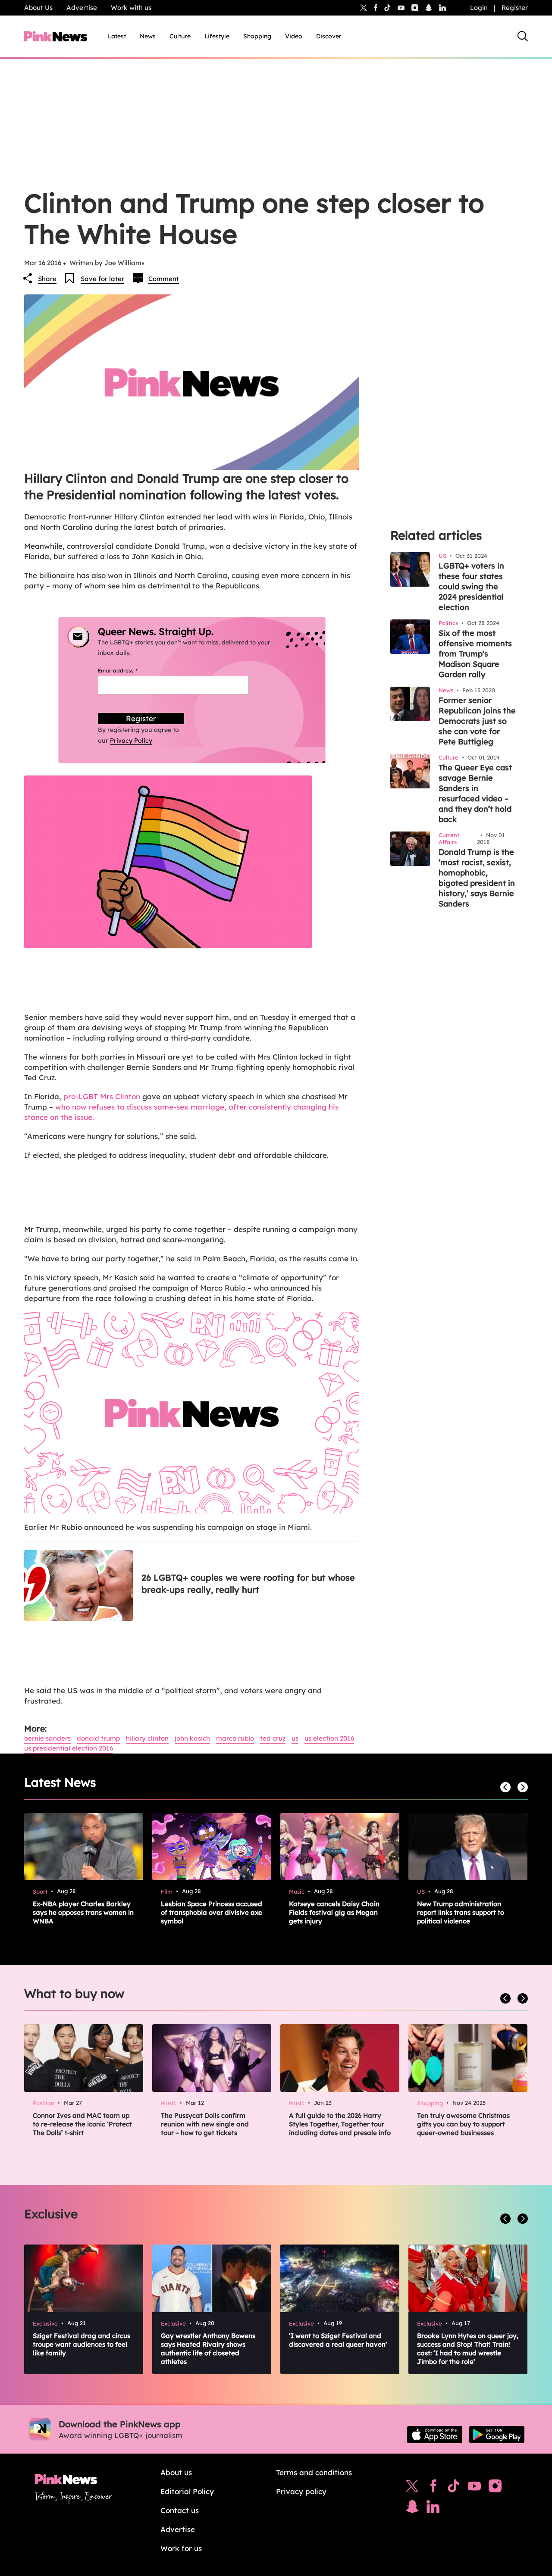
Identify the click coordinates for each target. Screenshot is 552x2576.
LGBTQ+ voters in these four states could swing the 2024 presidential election (471, 586)
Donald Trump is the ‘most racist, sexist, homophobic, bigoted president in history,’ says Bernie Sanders (477, 878)
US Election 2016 (329, 1738)
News (148, 36)
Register (515, 8)
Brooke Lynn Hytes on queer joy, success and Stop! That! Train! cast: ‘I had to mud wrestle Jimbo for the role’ (468, 2349)
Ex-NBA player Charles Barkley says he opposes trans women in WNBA (83, 1912)
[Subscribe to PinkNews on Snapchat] (412, 2509)
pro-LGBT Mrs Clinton (102, 1096)
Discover (329, 36)
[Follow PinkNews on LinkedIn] (442, 8)
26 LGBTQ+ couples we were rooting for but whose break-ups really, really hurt (248, 1583)
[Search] (523, 36)
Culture (180, 36)
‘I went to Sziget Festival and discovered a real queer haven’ (338, 2340)
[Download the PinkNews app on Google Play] (497, 2435)
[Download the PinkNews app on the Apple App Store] (435, 2435)
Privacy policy (301, 2491)
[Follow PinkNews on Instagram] (495, 2488)
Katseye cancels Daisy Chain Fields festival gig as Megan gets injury (334, 1912)
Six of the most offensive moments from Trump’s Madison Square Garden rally (475, 654)
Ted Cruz (273, 1738)
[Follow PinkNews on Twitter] (412, 2488)
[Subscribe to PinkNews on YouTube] (474, 2488)
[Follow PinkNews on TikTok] (454, 2488)
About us (176, 2472)
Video (294, 36)
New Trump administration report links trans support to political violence (461, 1912)
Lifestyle (217, 36)
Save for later (102, 279)
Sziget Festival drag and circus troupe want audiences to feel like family (82, 2344)
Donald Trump (98, 1738)
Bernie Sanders (47, 1738)
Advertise (82, 8)
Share (47, 279)
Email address (128, 671)
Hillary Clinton (147, 1738)
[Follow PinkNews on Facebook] (433, 2488)
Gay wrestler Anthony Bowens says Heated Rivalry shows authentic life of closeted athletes (208, 2349)
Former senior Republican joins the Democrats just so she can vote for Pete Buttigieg (477, 721)
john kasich (192, 1738)
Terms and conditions (314, 2472)
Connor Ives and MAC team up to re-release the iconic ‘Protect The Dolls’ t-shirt (82, 2124)
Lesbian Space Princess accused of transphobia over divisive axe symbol (212, 1912)
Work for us (181, 2548)
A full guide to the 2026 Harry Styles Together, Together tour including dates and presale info (340, 2124)
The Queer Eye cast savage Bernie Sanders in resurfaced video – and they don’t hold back (475, 793)
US (295, 1738)
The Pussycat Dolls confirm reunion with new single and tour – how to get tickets (205, 2124)
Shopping (257, 36)
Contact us (180, 2510)
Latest (117, 36)
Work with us (131, 8)
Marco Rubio (235, 1738)
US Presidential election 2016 (69, 1748)
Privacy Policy (131, 741)
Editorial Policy (187, 2491)
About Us (38, 8)
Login (479, 8)
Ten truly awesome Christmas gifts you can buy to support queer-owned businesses (463, 2124)
